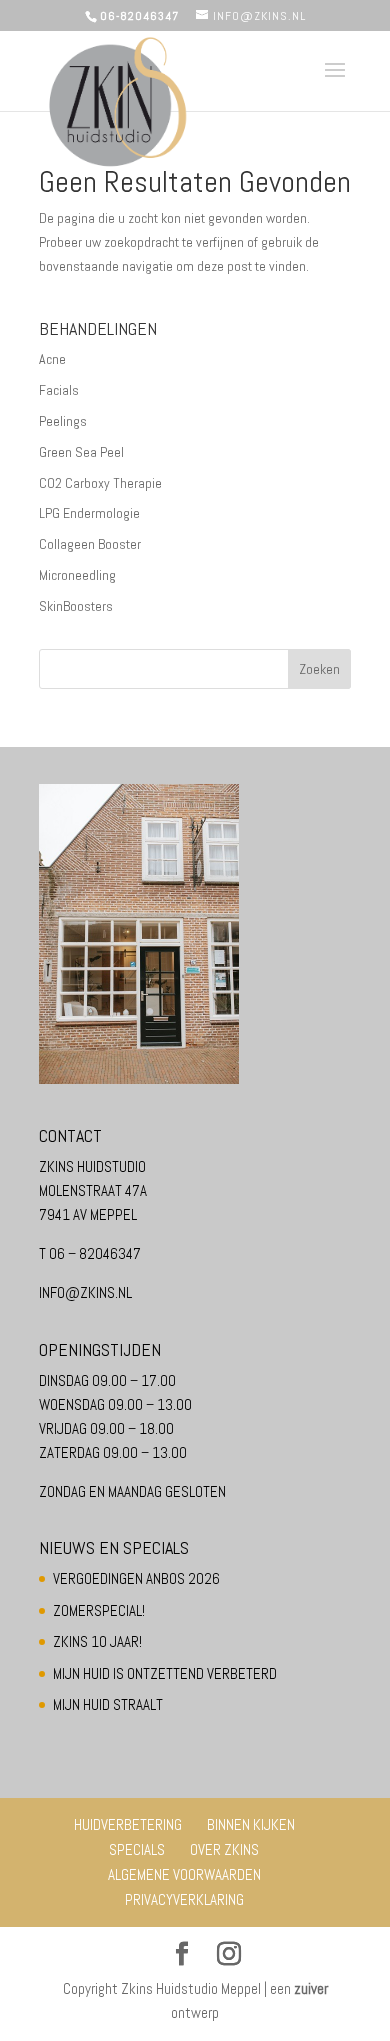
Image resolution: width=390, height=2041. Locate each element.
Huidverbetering (128, 1824)
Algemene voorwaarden (184, 1874)
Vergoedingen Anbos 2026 (136, 1578)
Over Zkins (224, 1849)
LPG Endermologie (89, 513)
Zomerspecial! (99, 1610)
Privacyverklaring (184, 1899)
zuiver (311, 1988)
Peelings (63, 421)
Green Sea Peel (81, 452)
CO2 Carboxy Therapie (100, 483)
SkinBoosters (76, 606)
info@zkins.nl (85, 1292)
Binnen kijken (251, 1824)
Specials (137, 1849)
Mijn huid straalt (108, 1704)
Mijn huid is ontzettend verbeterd (165, 1673)
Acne (52, 359)
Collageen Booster (90, 544)
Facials (59, 390)
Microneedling (77, 575)
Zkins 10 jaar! (97, 1641)
